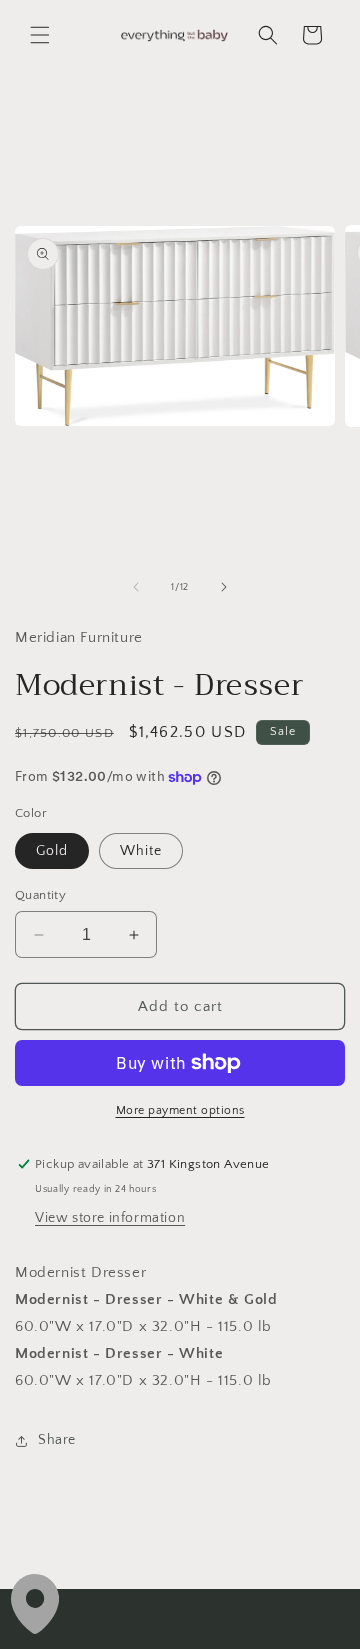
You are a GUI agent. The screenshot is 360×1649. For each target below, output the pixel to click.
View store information (110, 1218)
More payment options (180, 1110)
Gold (52, 851)
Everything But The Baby (204, 1633)
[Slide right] (224, 587)
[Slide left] (136, 587)
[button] (40, 35)
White (141, 851)
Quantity (40, 895)
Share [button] (57, 1440)
